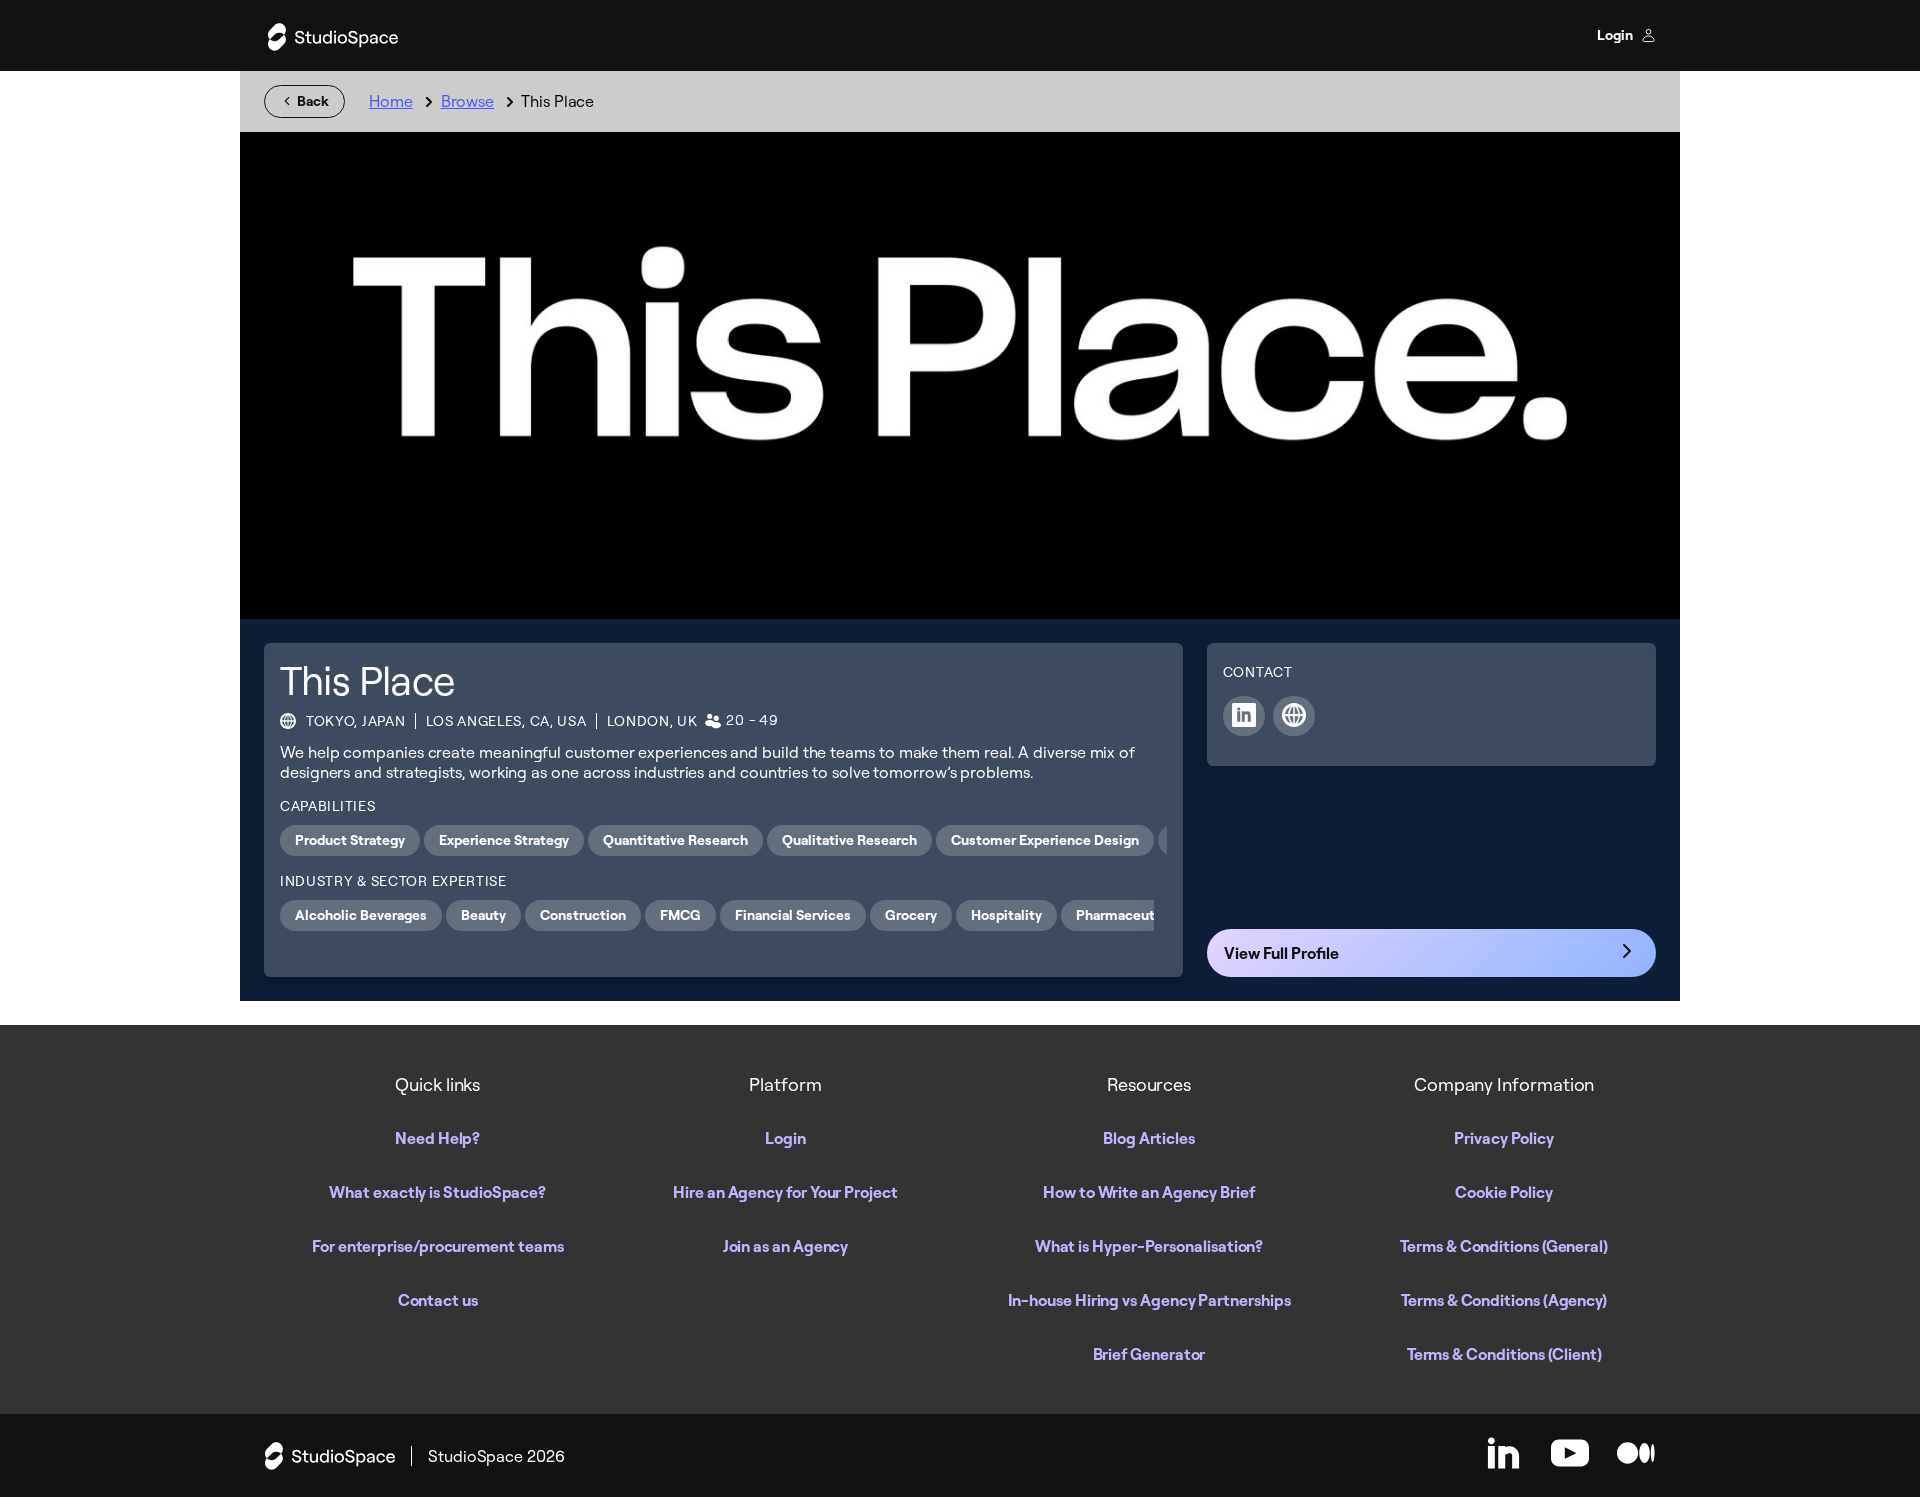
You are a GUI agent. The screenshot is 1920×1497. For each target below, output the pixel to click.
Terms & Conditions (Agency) (1504, 1300)
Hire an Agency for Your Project (785, 1192)
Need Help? (437, 1138)
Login (1616, 35)
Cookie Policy (1504, 1192)
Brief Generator (1149, 1354)
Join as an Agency (786, 1246)
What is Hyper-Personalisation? (1149, 1246)
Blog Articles (1149, 1138)
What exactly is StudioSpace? (437, 1192)
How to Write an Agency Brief (1149, 1192)
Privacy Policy (1504, 1138)
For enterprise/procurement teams (437, 1246)
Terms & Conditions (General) (1504, 1246)
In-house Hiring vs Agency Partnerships (1149, 1300)
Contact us (438, 1300)
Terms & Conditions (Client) (1504, 1354)
